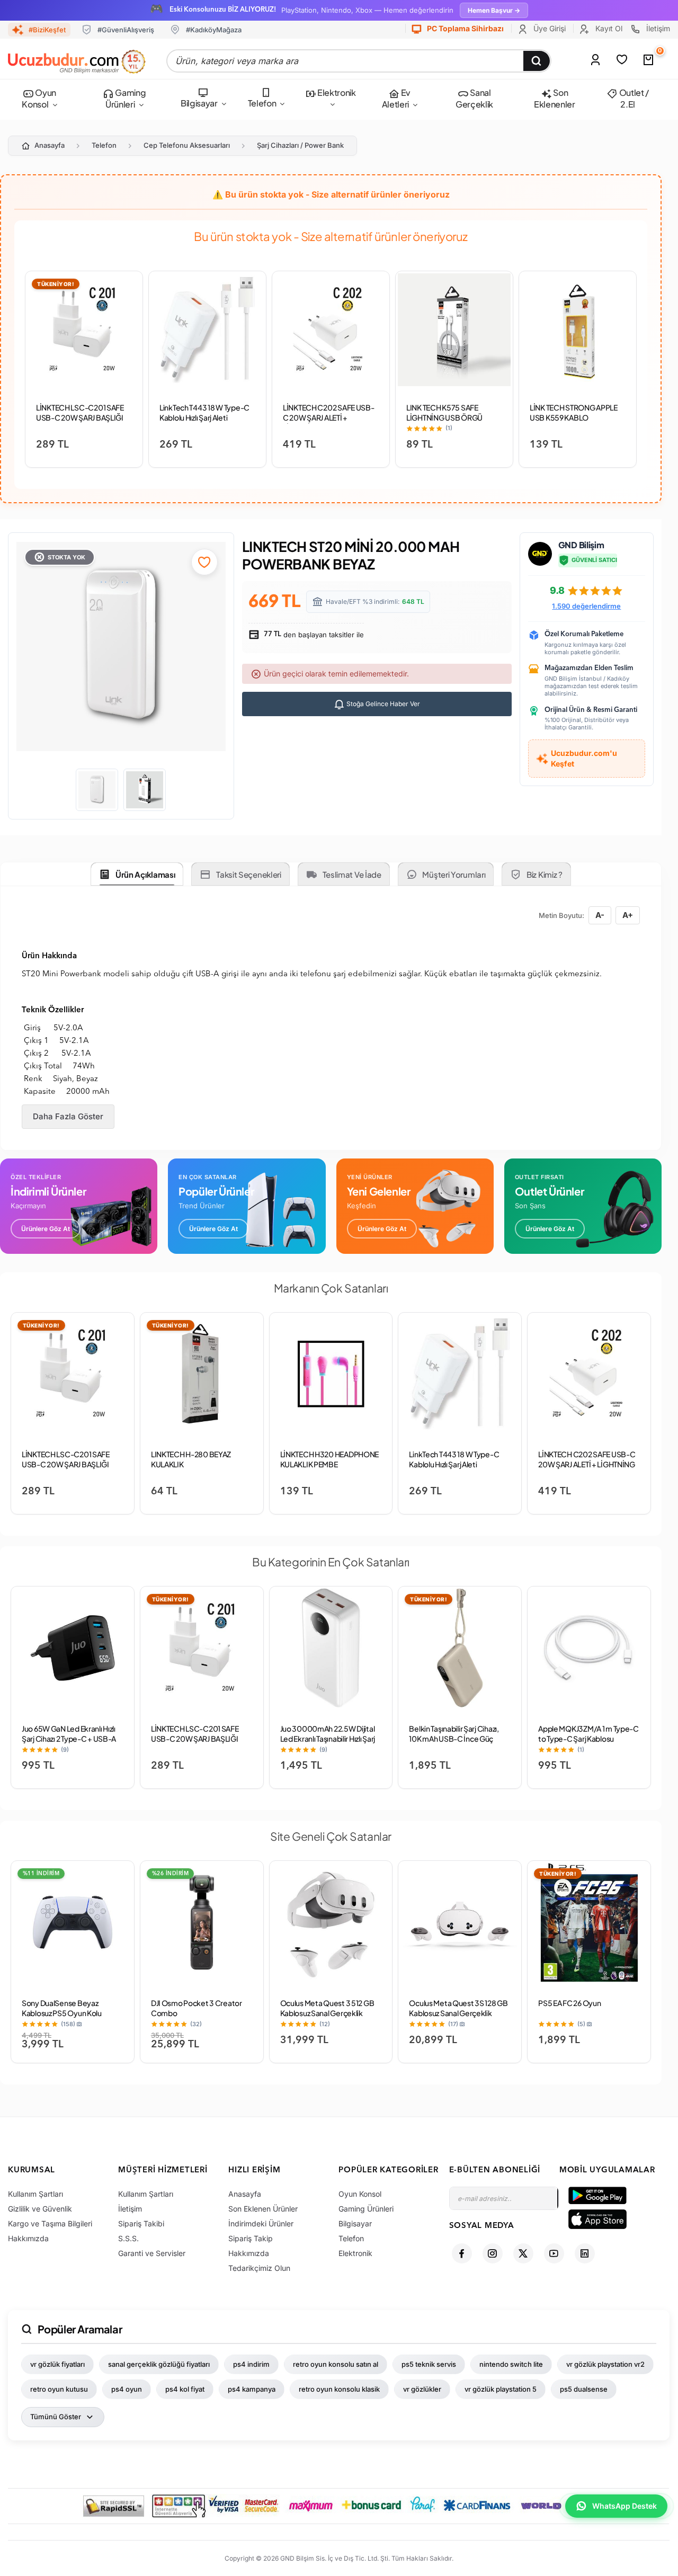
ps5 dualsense (584, 2389)
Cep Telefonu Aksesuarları (187, 145)
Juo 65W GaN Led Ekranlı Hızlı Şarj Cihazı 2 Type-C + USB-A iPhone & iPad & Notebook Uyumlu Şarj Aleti (69, 1744)
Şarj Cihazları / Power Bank (300, 145)
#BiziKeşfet (47, 30)
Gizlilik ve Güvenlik (40, 2209)
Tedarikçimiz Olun (259, 2268)
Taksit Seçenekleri (249, 874)
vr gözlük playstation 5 (501, 2389)
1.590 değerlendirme (586, 606)
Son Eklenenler (555, 98)
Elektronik (336, 92)
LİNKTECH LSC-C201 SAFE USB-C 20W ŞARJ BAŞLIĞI (80, 412)
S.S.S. (128, 2238)
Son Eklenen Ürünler (263, 2209)
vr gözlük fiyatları (57, 2364)
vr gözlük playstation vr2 (605, 2364)
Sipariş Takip (251, 2238)
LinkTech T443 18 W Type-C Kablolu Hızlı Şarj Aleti (204, 412)
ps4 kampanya (252, 2389)
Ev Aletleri (396, 98)
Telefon (262, 103)
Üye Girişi (548, 28)
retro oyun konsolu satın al (336, 2364)
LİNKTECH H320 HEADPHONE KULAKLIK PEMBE (330, 1459)
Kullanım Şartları (35, 2194)
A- (600, 915)
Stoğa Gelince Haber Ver (382, 704)
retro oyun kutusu (59, 2389)
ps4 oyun (127, 2389)
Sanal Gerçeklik (474, 98)
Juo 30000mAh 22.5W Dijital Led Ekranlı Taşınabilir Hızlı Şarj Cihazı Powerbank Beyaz (328, 1739)
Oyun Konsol (39, 98)
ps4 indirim (251, 2364)
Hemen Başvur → (494, 10)
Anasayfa (50, 145)
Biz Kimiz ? (545, 874)
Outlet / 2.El (633, 98)
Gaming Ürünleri (126, 98)
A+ (628, 915)
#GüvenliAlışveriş (126, 30)
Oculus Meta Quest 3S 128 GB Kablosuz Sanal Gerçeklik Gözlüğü (458, 2013)
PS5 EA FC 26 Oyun (569, 2003)
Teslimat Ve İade (352, 874)
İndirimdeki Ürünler (261, 2223)
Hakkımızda (28, 2238)
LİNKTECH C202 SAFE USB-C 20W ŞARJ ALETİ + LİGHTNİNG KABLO (329, 417)
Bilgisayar (199, 103)
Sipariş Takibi (141, 2223)
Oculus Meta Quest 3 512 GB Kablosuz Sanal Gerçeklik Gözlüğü (327, 2013)
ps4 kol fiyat (185, 2389)
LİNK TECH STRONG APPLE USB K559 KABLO (574, 412)
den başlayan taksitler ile (313, 635)
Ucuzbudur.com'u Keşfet (584, 758)
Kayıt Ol (608, 28)
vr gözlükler (422, 2389)
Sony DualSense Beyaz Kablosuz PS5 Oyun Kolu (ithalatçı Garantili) (62, 2013)
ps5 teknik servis (429, 2364)
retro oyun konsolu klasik (339, 2389)
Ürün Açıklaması (145, 874)
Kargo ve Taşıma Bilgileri (50, 2223)
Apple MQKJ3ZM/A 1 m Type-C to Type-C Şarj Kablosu (588, 1733)
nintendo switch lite (511, 2364)
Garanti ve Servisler (152, 2253)
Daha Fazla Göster (68, 1116)
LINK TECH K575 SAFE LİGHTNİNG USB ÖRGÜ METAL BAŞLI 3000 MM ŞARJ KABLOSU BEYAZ (453, 422)
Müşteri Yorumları (454, 874)
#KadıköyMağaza (214, 30)
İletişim (657, 28)
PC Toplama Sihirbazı (465, 28)
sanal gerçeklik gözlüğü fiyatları (159, 2364)
